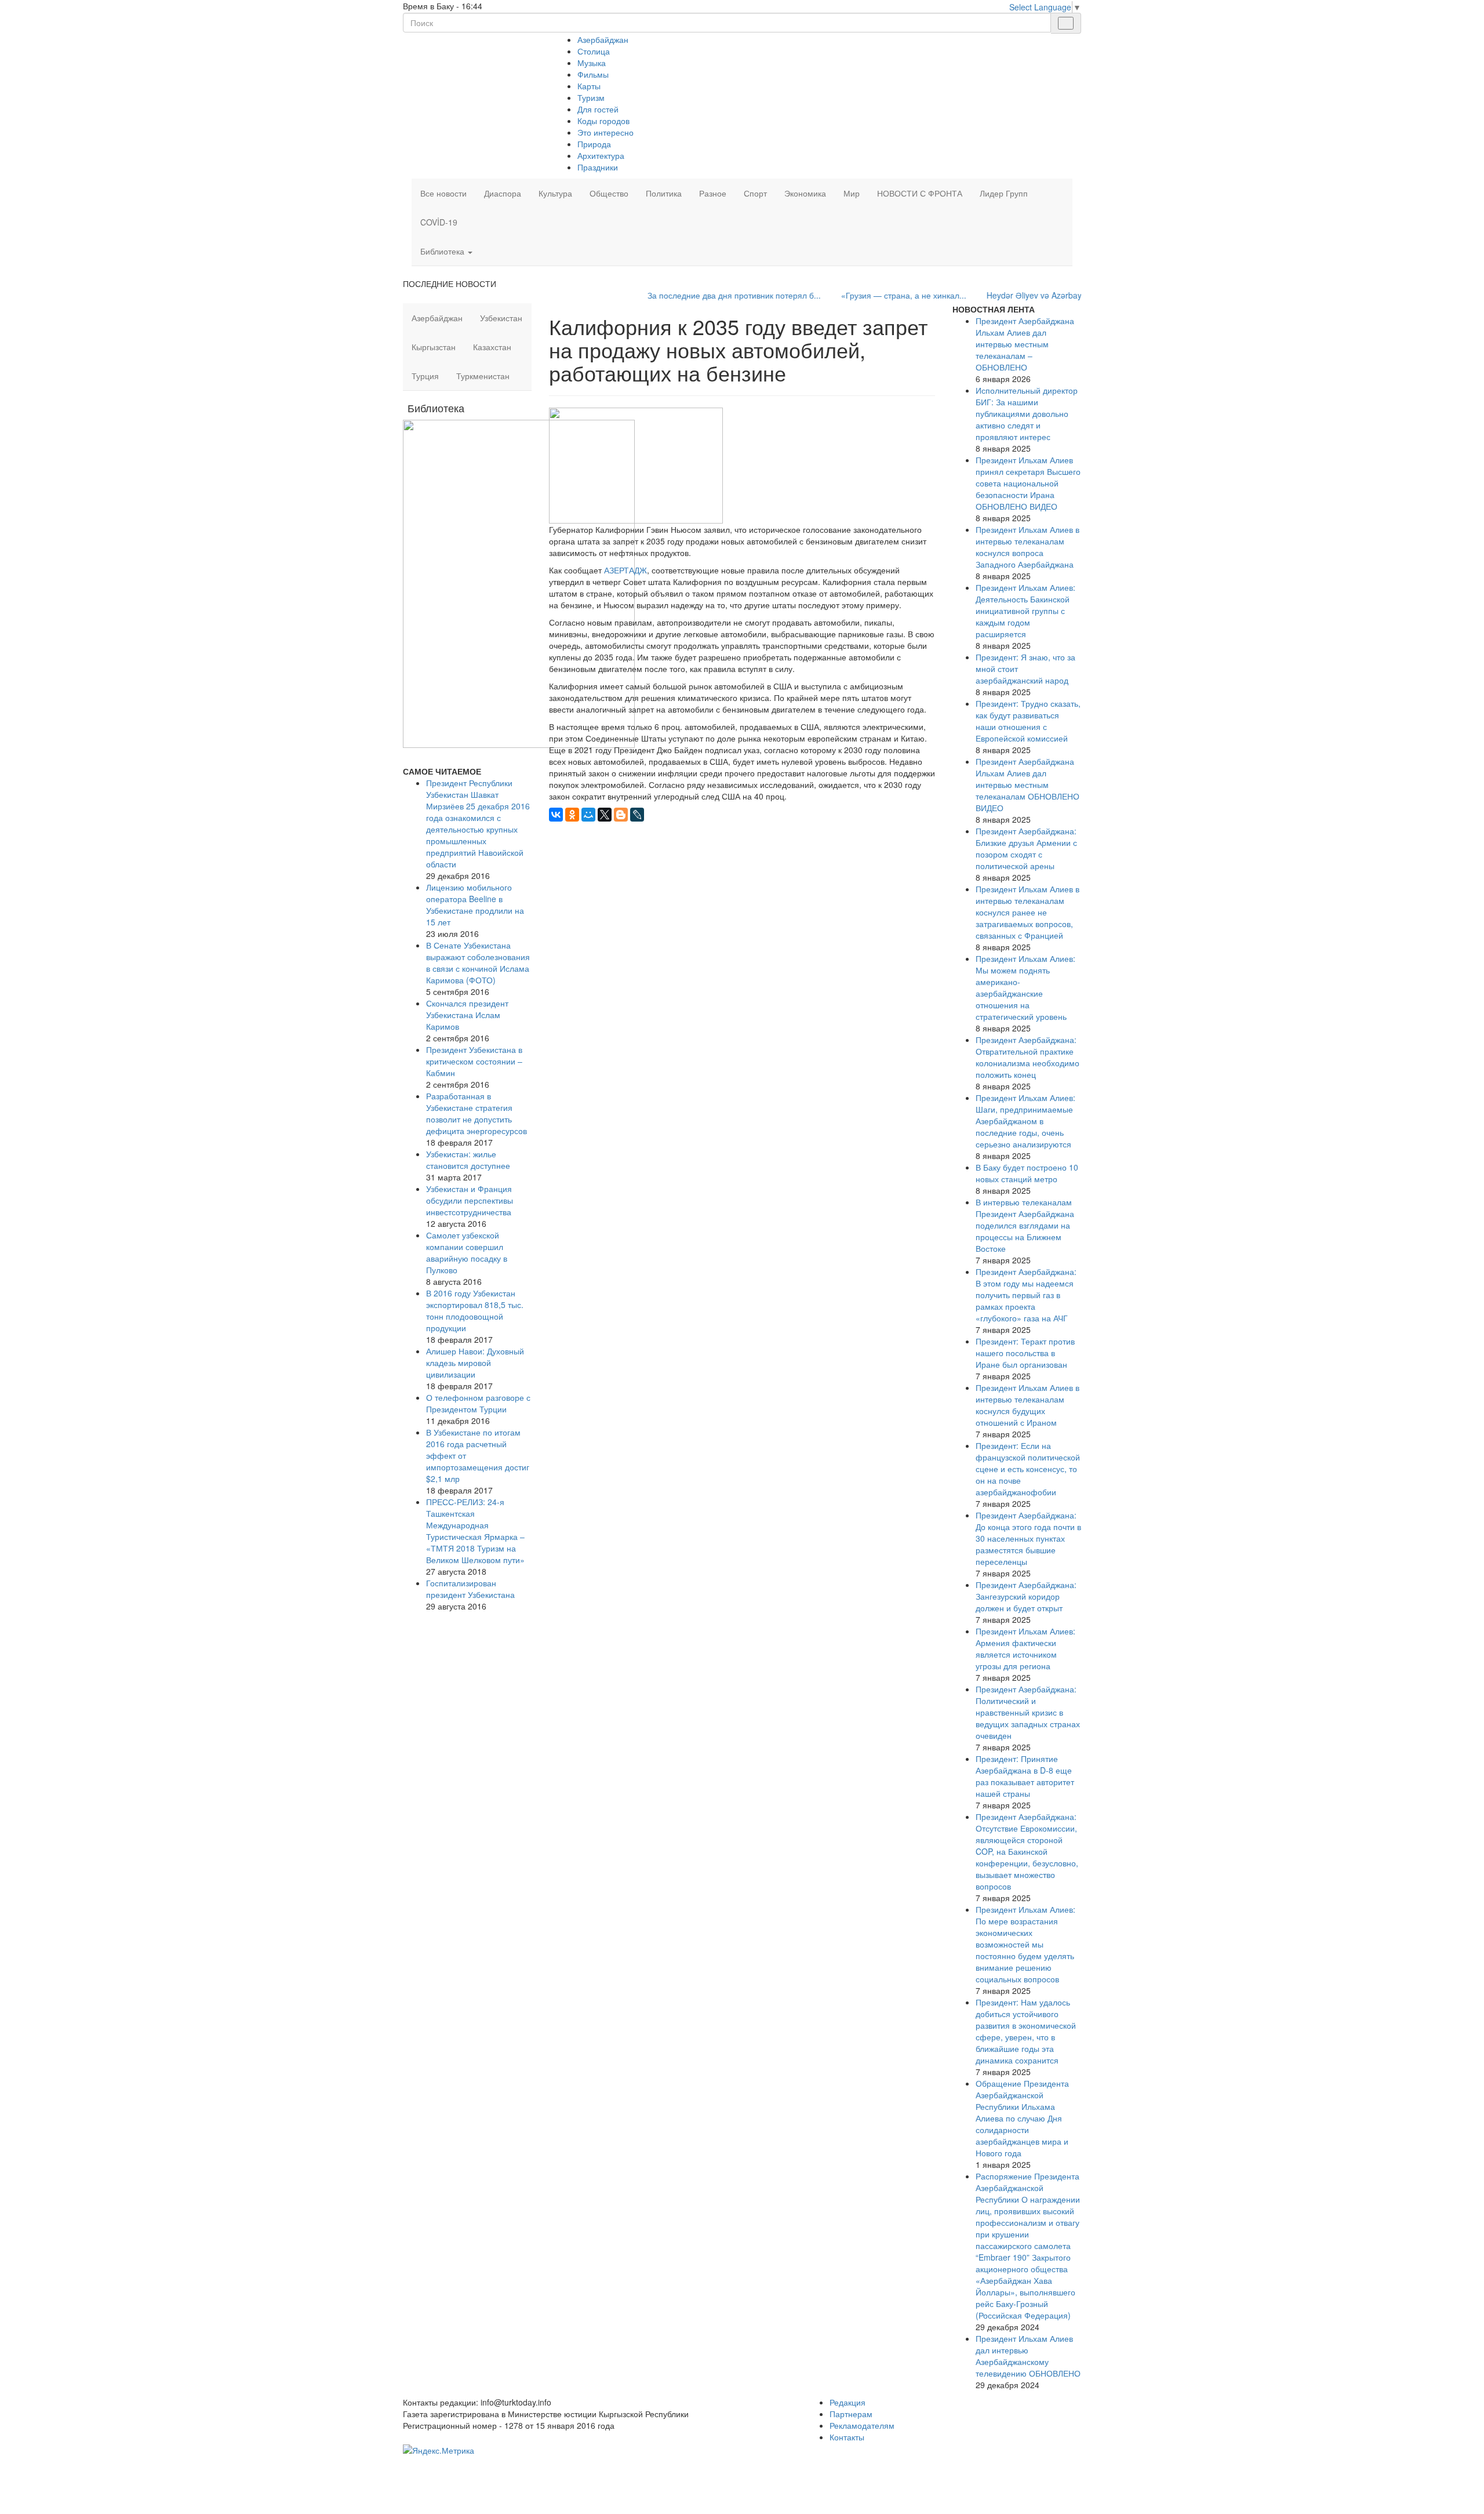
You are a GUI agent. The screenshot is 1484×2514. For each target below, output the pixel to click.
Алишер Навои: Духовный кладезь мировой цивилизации (475, 1363)
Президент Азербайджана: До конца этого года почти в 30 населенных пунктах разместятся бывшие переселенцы (1028, 1538)
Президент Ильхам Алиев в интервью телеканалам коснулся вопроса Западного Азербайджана (1027, 547)
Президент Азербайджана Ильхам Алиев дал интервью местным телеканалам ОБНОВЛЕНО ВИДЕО (1027, 784)
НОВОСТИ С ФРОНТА (920, 193)
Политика (664, 193)
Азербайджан (603, 39)
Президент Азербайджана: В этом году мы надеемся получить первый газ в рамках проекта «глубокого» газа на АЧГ (1026, 1295)
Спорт (755, 193)
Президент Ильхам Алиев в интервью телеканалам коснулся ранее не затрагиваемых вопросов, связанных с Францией (1027, 912)
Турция (425, 376)
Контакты (847, 2437)
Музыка (592, 63)
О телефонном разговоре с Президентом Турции (478, 1403)
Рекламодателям (862, 2425)
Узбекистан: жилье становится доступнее (468, 1160)
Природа (594, 144)
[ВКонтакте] (556, 815)
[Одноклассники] (572, 815)
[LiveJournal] (637, 815)
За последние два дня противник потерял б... (679, 295)
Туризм (591, 97)
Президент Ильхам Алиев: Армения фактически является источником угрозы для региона (1025, 1648)
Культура (555, 193)
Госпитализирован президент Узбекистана (470, 1589)
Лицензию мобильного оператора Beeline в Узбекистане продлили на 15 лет (475, 904)
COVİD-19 (439, 222)
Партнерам (851, 2414)
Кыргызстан (434, 347)
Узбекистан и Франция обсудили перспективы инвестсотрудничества (470, 1200)
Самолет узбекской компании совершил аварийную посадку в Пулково (467, 1252)
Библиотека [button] (443, 251)
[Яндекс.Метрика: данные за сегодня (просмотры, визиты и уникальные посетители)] (439, 2450)
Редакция (848, 2402)
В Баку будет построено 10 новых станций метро (1027, 1173)
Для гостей (598, 109)
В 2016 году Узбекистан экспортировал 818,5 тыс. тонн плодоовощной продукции (475, 1310)
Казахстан (492, 347)
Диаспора (503, 193)
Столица (594, 51)
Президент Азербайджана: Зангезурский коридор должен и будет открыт (1026, 1596)
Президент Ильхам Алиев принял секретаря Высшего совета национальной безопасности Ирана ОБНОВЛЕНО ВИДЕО (1028, 483)
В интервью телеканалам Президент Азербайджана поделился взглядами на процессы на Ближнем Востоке (1025, 1225)
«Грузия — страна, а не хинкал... (849, 295)
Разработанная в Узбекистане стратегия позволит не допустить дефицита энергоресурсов (477, 1113)
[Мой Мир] (588, 815)
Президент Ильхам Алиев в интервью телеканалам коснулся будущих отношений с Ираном (1027, 1405)
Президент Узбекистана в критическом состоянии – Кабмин (474, 1061)
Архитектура (601, 155)
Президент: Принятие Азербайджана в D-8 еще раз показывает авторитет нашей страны (1025, 1776)
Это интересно (605, 132)
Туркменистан (483, 376)
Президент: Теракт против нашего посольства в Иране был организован (1025, 1353)
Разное (713, 193)
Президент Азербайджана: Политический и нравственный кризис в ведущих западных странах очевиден (1028, 1712)
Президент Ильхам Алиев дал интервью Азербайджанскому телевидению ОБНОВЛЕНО (1028, 2356)
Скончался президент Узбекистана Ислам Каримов (467, 1015)
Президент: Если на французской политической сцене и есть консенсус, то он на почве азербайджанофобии (1028, 1469)
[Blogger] (621, 815)
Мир (852, 193)
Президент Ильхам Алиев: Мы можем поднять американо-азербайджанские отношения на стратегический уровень (1025, 987)
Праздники (598, 167)
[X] (605, 815)
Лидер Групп (1004, 193)
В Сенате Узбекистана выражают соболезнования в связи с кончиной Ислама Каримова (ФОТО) (478, 962)
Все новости (443, 193)
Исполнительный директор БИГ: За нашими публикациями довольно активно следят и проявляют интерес (1027, 413)
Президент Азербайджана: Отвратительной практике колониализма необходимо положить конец (1027, 1057)
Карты (589, 86)
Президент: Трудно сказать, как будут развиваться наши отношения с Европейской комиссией (1028, 721)
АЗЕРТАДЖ (625, 570)
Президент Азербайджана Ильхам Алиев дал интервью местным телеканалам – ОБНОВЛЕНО (1025, 344)
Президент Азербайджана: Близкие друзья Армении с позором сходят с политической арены (1026, 848)
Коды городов (603, 121)
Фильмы (593, 74)
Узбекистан (501, 318)
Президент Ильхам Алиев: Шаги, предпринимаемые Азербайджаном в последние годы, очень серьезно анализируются (1025, 1121)
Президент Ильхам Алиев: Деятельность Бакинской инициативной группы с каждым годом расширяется (1025, 611)
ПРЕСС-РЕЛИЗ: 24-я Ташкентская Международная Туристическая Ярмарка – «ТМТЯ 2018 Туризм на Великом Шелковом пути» (475, 1531)
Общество (609, 193)
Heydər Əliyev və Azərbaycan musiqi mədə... (1014, 295)
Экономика (805, 193)
